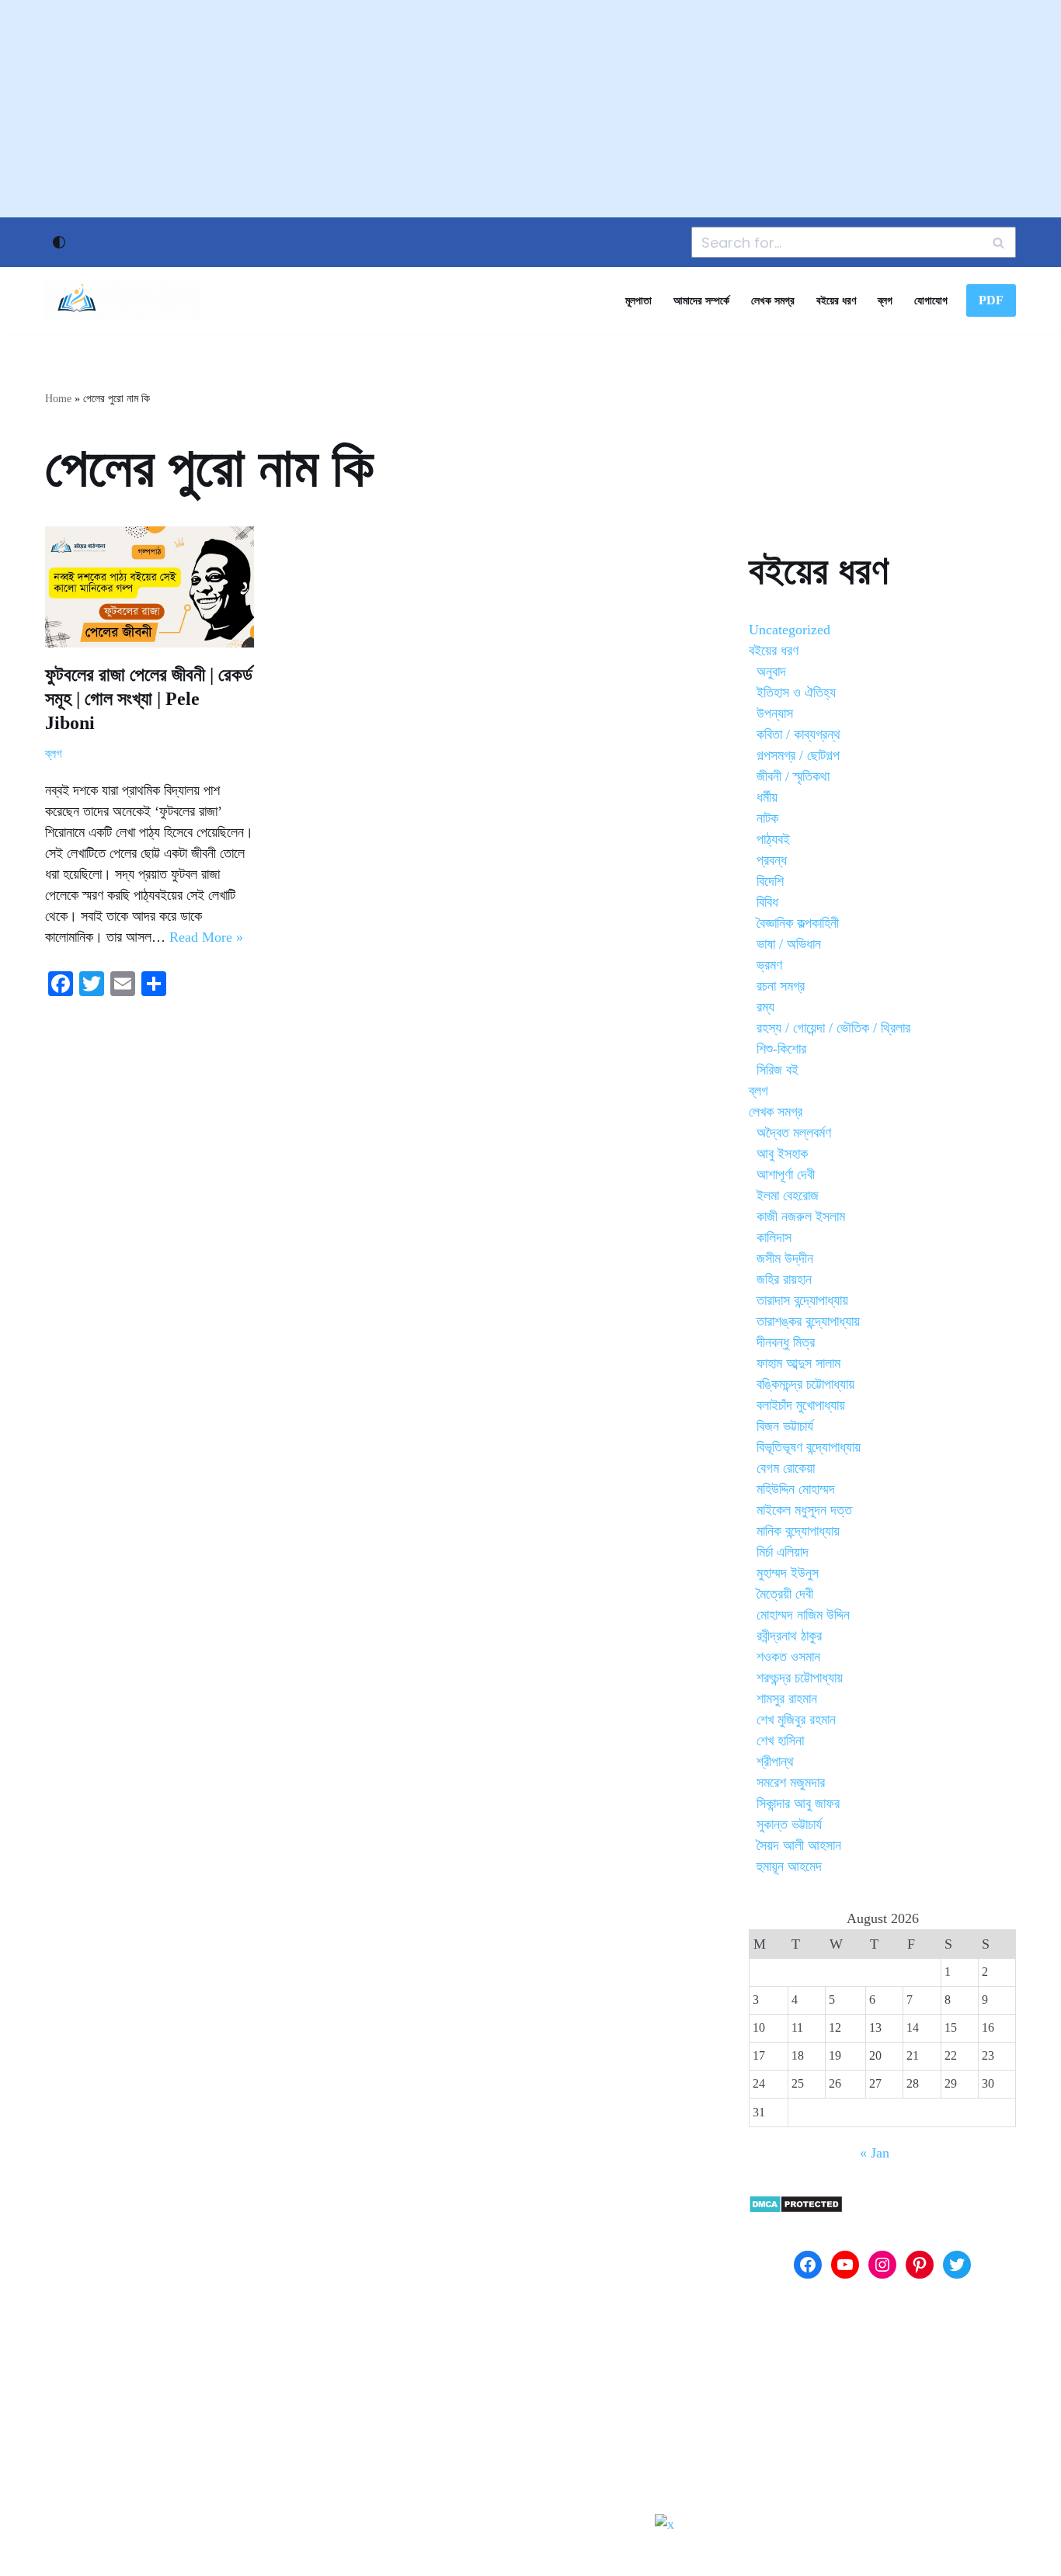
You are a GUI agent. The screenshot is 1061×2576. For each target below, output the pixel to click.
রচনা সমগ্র (781, 986)
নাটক (767, 818)
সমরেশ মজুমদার (791, 1783)
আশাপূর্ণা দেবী (786, 1175)
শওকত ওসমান (788, 1657)
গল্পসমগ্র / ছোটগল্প (798, 755)
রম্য (765, 1007)
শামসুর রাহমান (787, 1699)
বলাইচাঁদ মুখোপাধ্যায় (801, 1405)
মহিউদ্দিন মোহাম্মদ (796, 1489)
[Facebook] (808, 2265)
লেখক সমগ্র (773, 300)
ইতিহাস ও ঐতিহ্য (796, 693)
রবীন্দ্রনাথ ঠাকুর (789, 1636)
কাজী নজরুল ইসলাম (801, 1217)
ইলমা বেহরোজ (788, 1196)
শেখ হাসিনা (780, 1741)
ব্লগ (885, 300)
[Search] (998, 242)
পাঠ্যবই (773, 839)
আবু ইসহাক (782, 1154)
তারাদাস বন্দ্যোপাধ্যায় (802, 1300)
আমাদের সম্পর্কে (701, 300)
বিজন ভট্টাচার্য (785, 1426)
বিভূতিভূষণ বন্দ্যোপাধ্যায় (809, 1447)
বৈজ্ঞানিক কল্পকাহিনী (798, 923)
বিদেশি (770, 881)
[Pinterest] (920, 2265)
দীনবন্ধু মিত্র (786, 1342)
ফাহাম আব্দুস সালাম (798, 1363)
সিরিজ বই (777, 1070)
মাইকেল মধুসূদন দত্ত (804, 1510)
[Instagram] (882, 2265)
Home (58, 399)
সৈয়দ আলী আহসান (799, 1845)
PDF (991, 300)
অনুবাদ (771, 672)
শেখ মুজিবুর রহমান (796, 1720)
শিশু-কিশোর (781, 1049)
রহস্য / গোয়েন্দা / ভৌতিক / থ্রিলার (833, 1028)
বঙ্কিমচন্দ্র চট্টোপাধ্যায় (805, 1384)
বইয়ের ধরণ (836, 300)
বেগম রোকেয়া (786, 1468)
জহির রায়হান (784, 1279)
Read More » (206, 937)
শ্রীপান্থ (775, 1762)
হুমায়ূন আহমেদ (789, 1866)
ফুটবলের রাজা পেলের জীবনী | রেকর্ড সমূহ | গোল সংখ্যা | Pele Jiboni (149, 699)
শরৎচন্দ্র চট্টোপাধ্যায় (800, 1678)
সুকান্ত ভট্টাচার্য (789, 1824)
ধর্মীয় (767, 797)
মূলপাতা (638, 300)
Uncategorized (790, 630)
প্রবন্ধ (772, 860)
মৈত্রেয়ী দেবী (785, 1594)
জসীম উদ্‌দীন (785, 1258)
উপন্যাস (775, 713)
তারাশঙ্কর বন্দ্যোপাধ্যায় (808, 1321)
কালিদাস (774, 1238)
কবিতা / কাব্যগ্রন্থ (798, 734)
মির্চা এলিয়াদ (783, 1552)
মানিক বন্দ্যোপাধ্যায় (798, 1531)
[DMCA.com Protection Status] (796, 2209)
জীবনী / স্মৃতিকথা (793, 776)
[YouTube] (845, 2265)
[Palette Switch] (59, 242)
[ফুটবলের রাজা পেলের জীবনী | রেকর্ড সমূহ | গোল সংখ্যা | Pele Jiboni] (150, 587)
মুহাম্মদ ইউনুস (788, 1573)
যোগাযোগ (931, 300)
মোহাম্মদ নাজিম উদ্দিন (803, 1615)
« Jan (875, 2153)
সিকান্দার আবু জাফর (798, 1804)
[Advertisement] (530, 109)
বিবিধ (767, 902)
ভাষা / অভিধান (789, 944)
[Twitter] (957, 2265)
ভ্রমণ (769, 965)
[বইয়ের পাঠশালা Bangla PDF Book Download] (123, 300)
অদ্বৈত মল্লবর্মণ (794, 1133)
